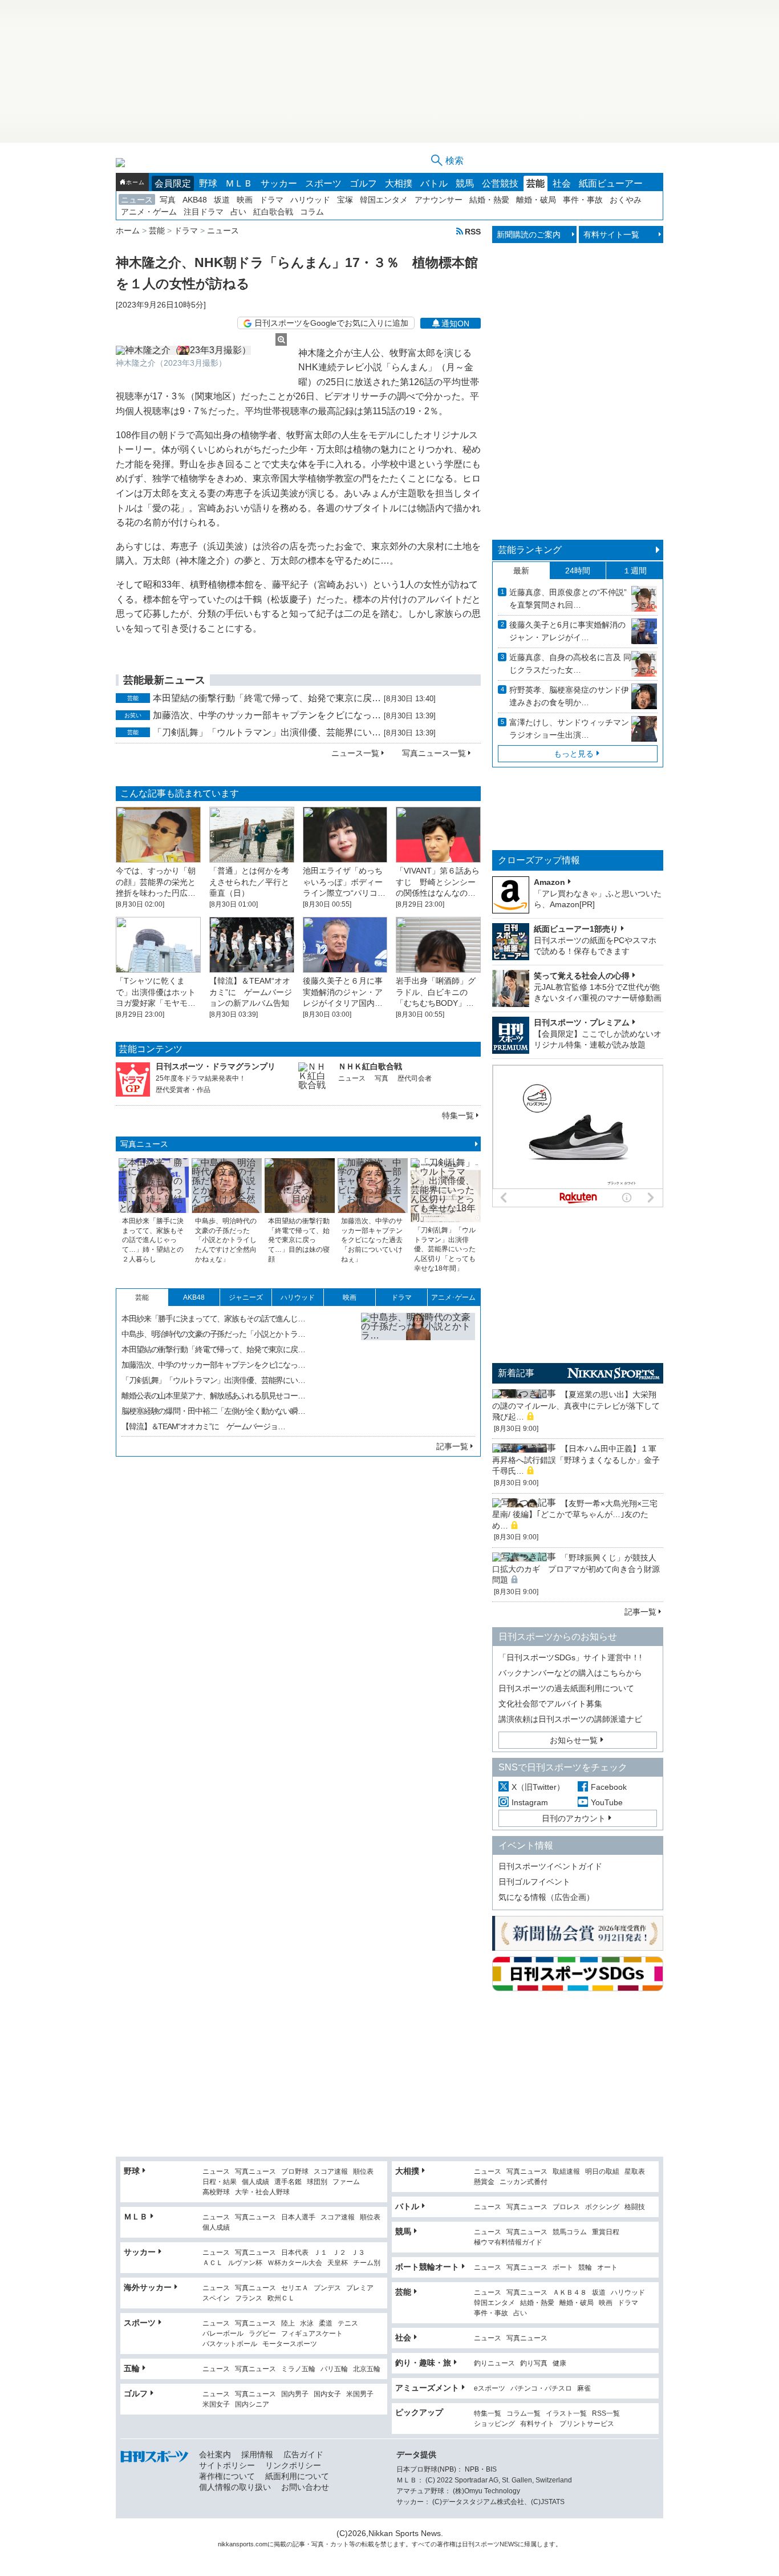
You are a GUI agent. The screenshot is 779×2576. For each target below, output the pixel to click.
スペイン (216, 2298)
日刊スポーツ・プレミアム (582, 1022)
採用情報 (257, 2454)
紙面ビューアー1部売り (576, 929)
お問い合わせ (305, 2487)
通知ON (455, 323)
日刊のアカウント (574, 1818)
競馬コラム (570, 2232)
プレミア (360, 2288)
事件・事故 (583, 200)
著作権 (446, 2544)
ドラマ (271, 200)
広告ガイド (303, 2454)
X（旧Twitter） (538, 1787)
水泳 (307, 2324)
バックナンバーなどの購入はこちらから (570, 1673)
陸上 (288, 2324)
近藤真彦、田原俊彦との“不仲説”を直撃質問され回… (568, 598)
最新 (521, 571)
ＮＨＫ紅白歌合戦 (370, 1066)
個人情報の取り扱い (235, 2487)
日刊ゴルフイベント (534, 1882)
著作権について (227, 2476)
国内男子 (295, 2394)
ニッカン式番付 (524, 2182)
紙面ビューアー (611, 183)
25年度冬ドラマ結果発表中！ (201, 1078)
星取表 (635, 2172)
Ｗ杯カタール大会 (295, 2263)
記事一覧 (452, 1446)
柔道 (326, 2324)
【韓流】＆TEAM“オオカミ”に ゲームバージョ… (203, 1426)
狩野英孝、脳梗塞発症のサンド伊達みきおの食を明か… (569, 696)
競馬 (465, 183)
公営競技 (500, 183)
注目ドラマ (204, 212)
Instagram (530, 1802)
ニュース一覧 (355, 753)
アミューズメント (427, 2388)
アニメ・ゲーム (149, 212)
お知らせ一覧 (574, 1740)
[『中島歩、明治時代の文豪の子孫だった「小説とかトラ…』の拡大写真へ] (418, 1370)
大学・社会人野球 (262, 2192)
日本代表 (295, 2253)
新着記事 (516, 1373)
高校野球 (216, 2192)
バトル (434, 183)
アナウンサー (439, 200)
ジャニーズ (246, 1297)
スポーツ (323, 183)
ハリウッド (310, 200)
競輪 (585, 2268)
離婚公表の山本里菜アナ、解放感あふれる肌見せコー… (213, 1396)
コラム (312, 212)
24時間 (578, 571)
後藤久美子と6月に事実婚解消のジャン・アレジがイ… (567, 631)
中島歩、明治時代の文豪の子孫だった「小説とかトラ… (213, 1334)
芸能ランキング (530, 550)
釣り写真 (534, 2363)
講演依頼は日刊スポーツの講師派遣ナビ (570, 1719)
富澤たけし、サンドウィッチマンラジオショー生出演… (569, 729)
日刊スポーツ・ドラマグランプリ (216, 1066)
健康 (559, 2363)
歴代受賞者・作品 (183, 1090)
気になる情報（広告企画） (546, 1897)
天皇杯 (338, 2263)
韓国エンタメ (384, 200)
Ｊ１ (320, 2253)
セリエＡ (295, 2288)
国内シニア (252, 2405)
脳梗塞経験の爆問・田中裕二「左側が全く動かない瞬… (213, 1411)
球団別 (317, 2182)
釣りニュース (494, 2363)
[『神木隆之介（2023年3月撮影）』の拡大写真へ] (201, 350)
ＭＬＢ (239, 183)
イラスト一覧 (566, 2414)
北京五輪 (367, 2369)
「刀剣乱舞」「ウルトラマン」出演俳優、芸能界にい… (267, 732)
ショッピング (494, 2424)
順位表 (363, 2172)
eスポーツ (490, 2389)
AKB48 (195, 200)
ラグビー (262, 2334)
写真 (168, 200)
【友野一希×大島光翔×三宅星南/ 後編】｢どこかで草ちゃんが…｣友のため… (575, 1515)
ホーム (135, 182)
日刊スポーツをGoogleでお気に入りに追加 (331, 323)
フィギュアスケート (312, 2334)
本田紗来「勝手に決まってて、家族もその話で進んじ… (213, 1319)
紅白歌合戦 (273, 212)
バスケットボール (230, 2344)
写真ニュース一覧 (434, 753)
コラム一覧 (524, 2414)
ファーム (346, 2182)
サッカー (279, 183)
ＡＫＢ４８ (570, 2293)
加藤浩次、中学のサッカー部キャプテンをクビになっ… (267, 715)
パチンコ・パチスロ (541, 2389)
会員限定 (173, 183)
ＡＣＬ (213, 2263)
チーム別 (367, 2263)
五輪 (132, 2368)
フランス (249, 2298)
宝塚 (345, 200)
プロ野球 (295, 2172)
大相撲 (399, 183)
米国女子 (216, 2405)
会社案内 (215, 2454)
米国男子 (360, 2394)
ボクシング (602, 2207)
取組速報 (566, 2172)
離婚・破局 (536, 200)
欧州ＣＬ (281, 2298)
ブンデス (327, 2288)
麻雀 (584, 2389)
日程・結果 (220, 2182)
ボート (563, 2268)
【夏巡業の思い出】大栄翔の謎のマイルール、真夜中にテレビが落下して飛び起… (576, 1406)
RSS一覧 (606, 2414)
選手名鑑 (288, 2182)
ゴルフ (363, 183)
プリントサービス (587, 2424)
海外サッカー (148, 2287)
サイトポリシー (227, 2465)
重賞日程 (606, 2232)
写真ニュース (144, 1144)
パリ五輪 (334, 2369)
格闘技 (635, 2207)
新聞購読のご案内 (529, 234)
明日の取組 (602, 2172)
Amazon (549, 882)
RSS (473, 231)
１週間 (635, 571)
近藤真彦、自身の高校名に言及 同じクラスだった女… (570, 664)
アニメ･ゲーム (453, 1297)
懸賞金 (484, 2182)
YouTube (607, 1802)
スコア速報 (331, 2172)
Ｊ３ (358, 2253)
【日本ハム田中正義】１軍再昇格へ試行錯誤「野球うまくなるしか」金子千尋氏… (576, 1460)
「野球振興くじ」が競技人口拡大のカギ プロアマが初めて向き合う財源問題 (576, 1569)
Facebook (609, 1787)
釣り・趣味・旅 (423, 2363)
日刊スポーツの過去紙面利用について (566, 1688)
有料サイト (537, 2424)
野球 (208, 183)
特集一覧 (458, 1115)
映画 (245, 200)
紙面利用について (297, 2476)
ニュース (137, 200)
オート (607, 2268)
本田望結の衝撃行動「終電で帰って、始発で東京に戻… (267, 698)
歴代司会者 (415, 1078)
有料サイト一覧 (611, 234)
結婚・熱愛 (489, 200)
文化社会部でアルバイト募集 (550, 1704)
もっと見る (574, 754)
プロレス (566, 2207)
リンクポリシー (293, 2465)
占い (238, 212)
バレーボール (223, 2334)
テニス (348, 2324)
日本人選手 (298, 2217)
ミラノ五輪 (298, 2369)
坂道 (222, 200)
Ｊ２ (339, 2253)
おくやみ (626, 200)
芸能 (535, 183)
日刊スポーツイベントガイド (550, 1866)
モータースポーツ (290, 2344)
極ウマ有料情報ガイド (508, 2243)
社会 (562, 183)
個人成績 (255, 2182)
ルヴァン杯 (245, 2263)
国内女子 (327, 2394)
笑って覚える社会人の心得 (582, 976)
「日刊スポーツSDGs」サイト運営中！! (570, 1657)
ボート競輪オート (427, 2267)
